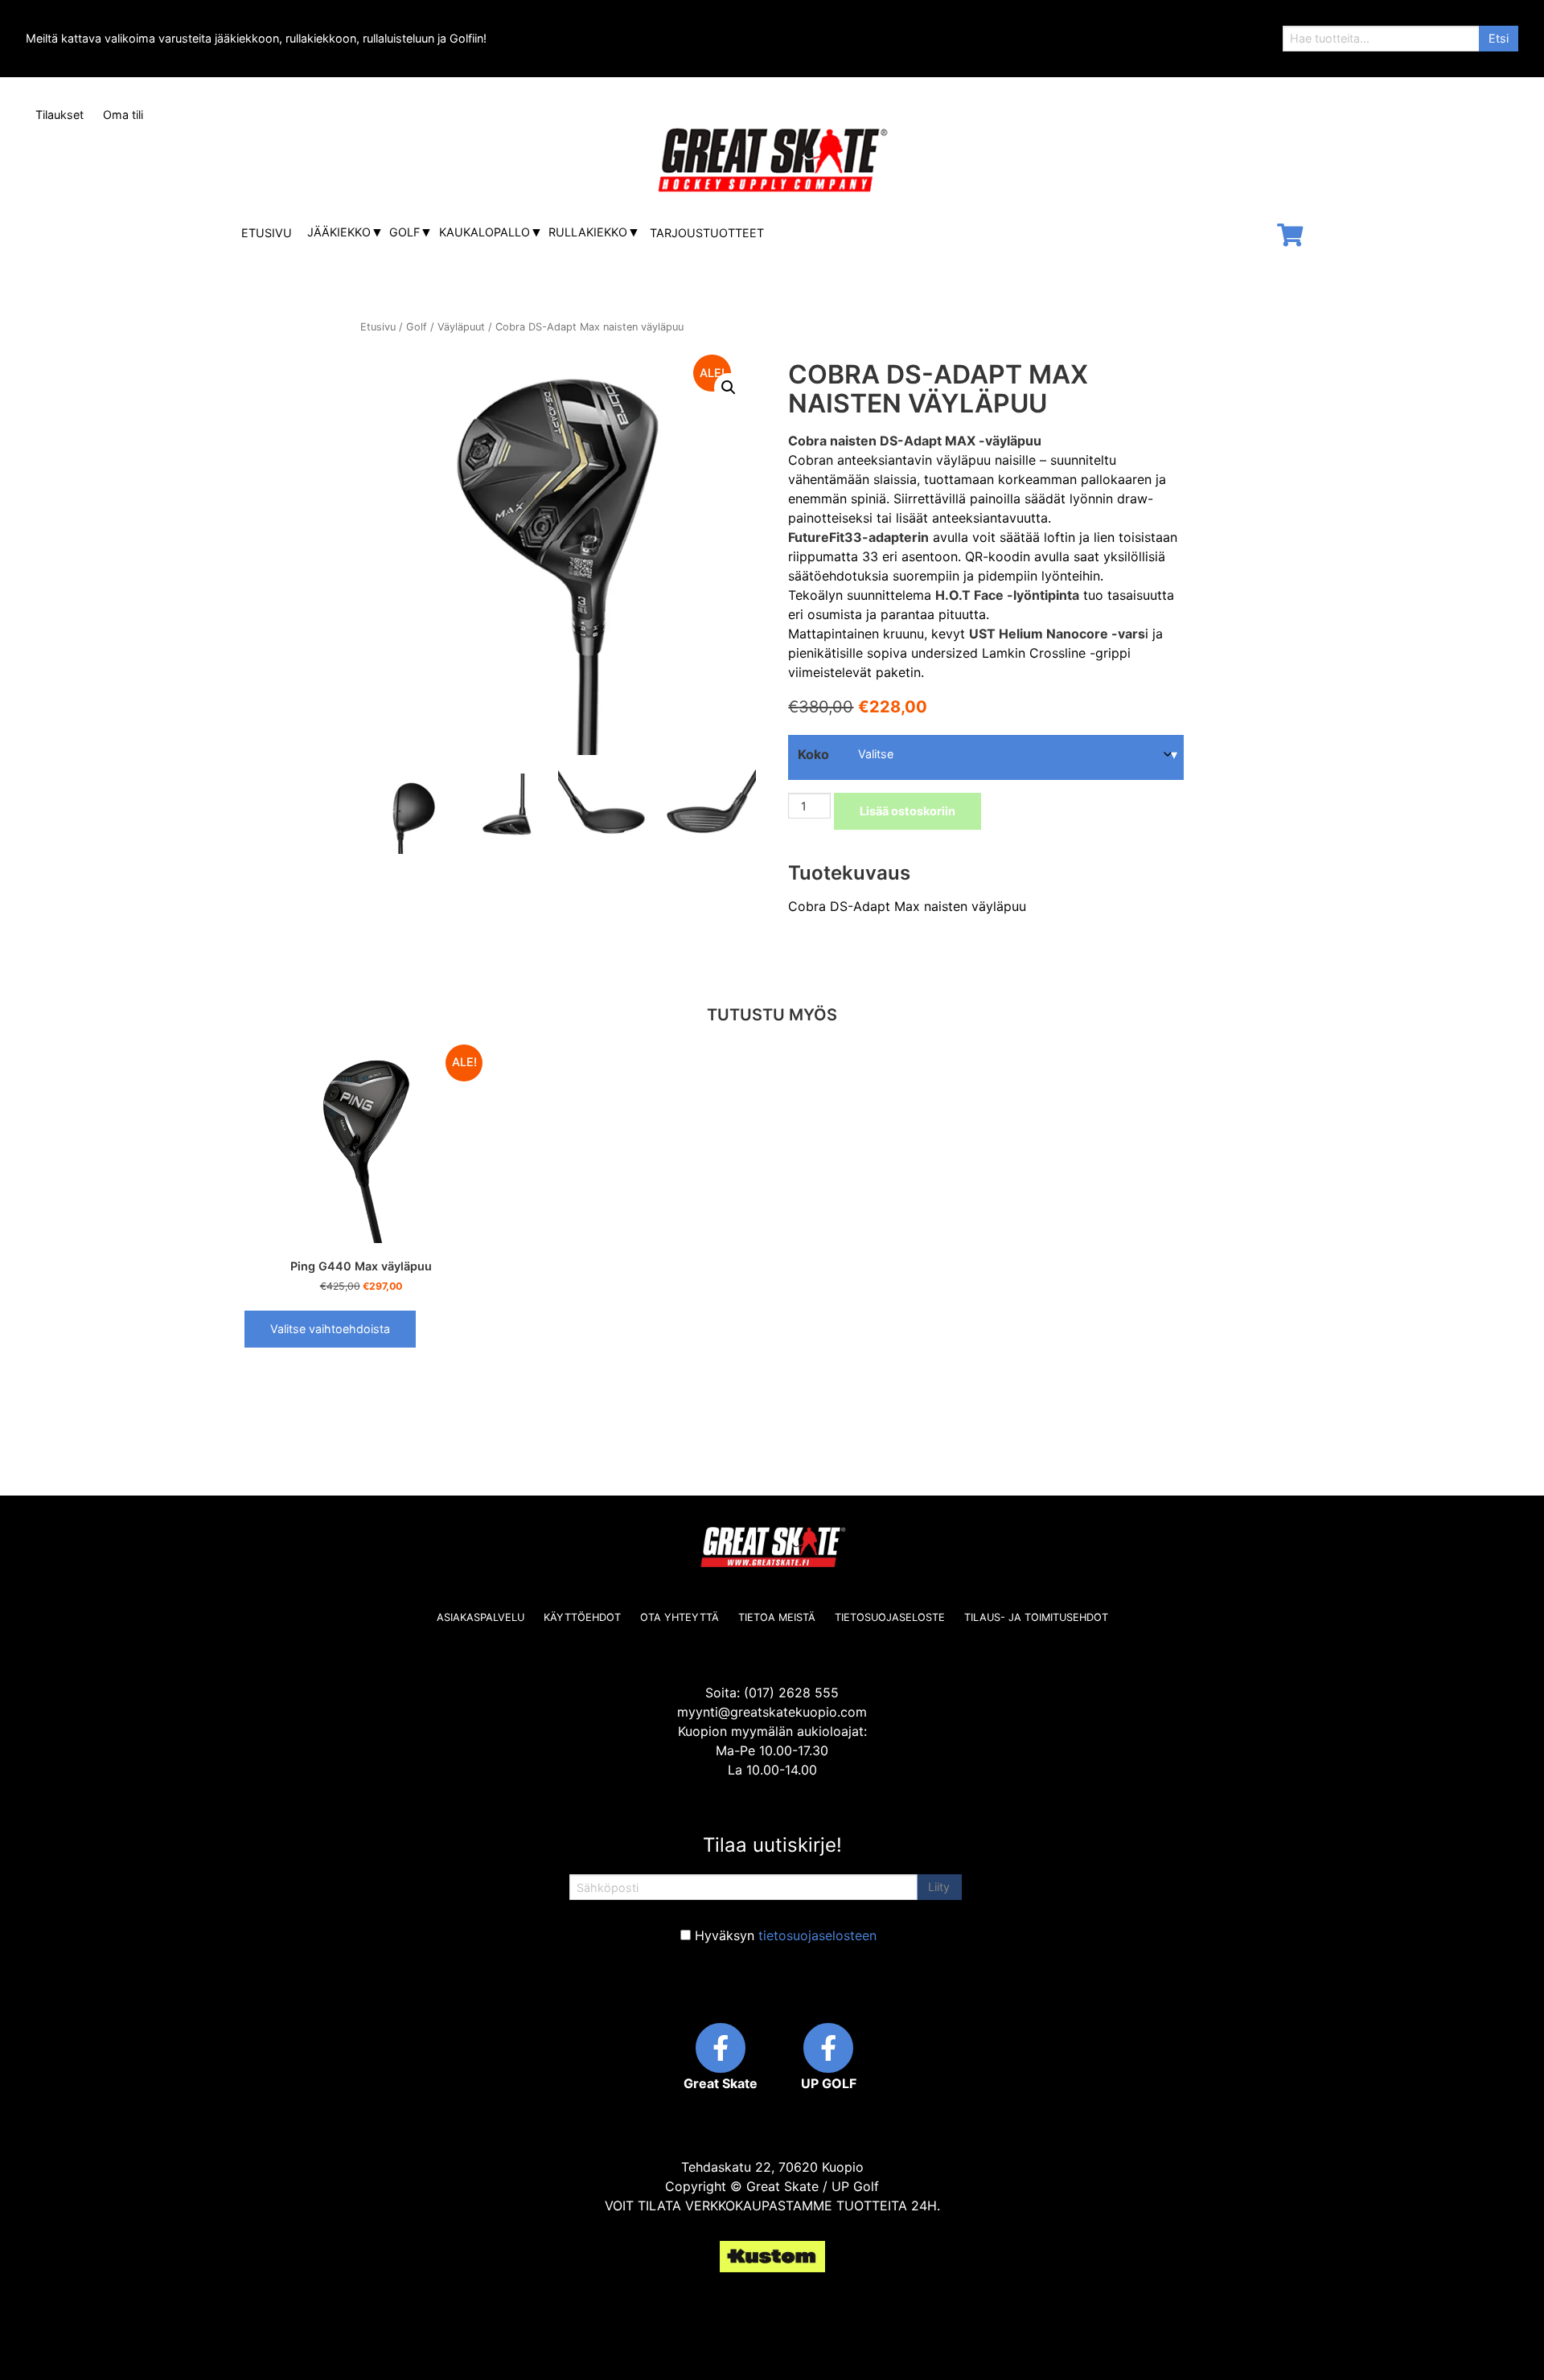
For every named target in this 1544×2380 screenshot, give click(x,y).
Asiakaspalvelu (480, 1617)
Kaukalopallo (485, 232)
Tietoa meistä (777, 1617)
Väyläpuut (461, 327)
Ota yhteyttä (680, 1617)
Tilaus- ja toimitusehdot (1036, 1617)
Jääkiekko (339, 232)
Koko (813, 754)
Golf (404, 232)
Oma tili (123, 115)
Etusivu (267, 233)
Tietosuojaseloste (890, 1617)
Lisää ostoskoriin (908, 811)
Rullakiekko (588, 232)
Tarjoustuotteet (707, 233)
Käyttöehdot (582, 1617)
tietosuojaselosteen (817, 1935)
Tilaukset (60, 115)
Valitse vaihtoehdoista (330, 1329)
